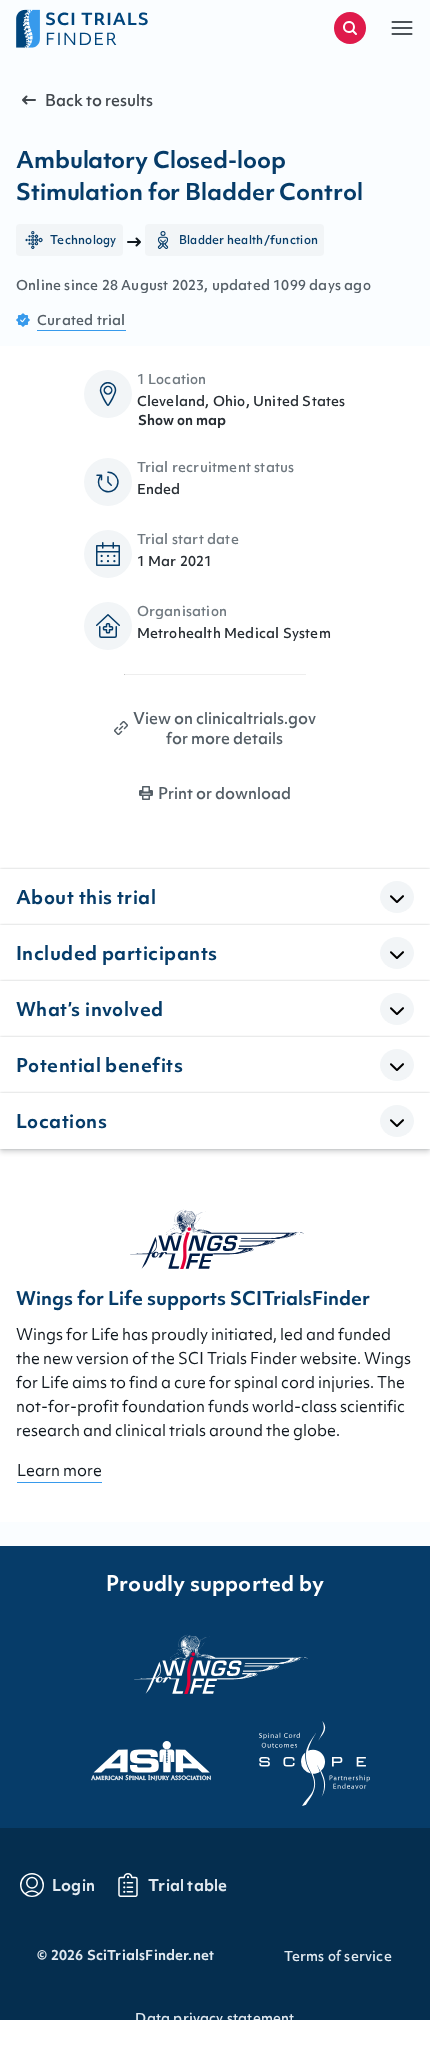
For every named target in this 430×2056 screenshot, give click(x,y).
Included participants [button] (116, 953)
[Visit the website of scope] (297, 1755)
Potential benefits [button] (99, 1065)
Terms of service (338, 1956)
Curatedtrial (81, 320)
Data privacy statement (214, 2018)
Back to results (99, 100)
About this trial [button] (86, 897)
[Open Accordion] (397, 897)
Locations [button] (61, 1121)
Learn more (59, 1470)
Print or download (224, 793)
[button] (402, 28)
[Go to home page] (115, 28)
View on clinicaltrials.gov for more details (224, 728)
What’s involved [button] (90, 1009)
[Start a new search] (350, 28)
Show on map (182, 420)
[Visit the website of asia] (133, 1755)
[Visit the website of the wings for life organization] (215, 1664)
